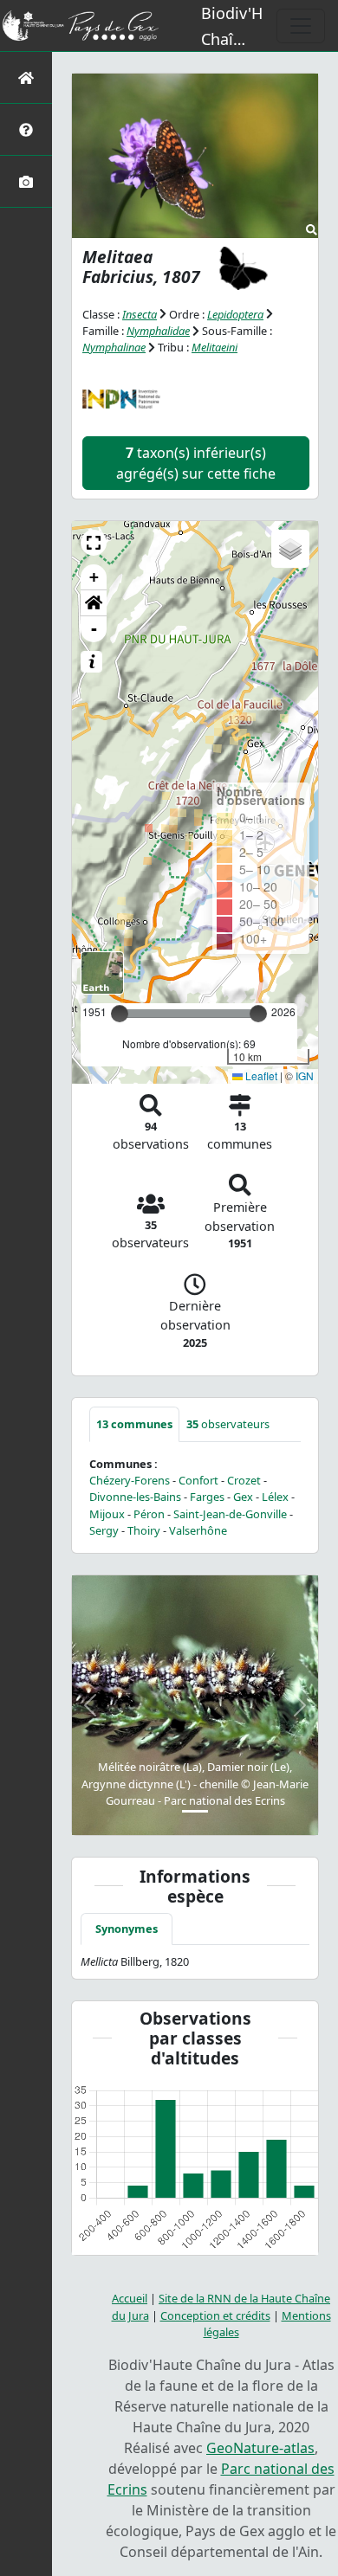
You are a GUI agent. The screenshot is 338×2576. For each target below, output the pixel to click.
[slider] (258, 1014)
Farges (207, 1497)
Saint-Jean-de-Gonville (230, 1514)
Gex (243, 1497)
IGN (305, 1075)
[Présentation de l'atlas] (26, 129)
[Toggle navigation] (301, 26)
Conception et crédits (215, 2315)
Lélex (275, 1497)
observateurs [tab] (228, 1424)
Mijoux (107, 1514)
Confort (198, 1480)
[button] (94, 543)
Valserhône (198, 1530)
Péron (149, 1514)
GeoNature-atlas (260, 2448)
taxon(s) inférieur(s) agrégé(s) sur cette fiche (196, 463)
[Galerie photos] (26, 181)
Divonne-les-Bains (135, 1497)
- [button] (94, 629)
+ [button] (94, 577)
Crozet (244, 1480)
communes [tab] (134, 1424)
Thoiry (144, 1530)
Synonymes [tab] (127, 1929)
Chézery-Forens (130, 1480)
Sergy (104, 1530)
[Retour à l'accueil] (26, 77)
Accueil (130, 2298)
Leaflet (260, 1075)
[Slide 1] (195, 1811)
